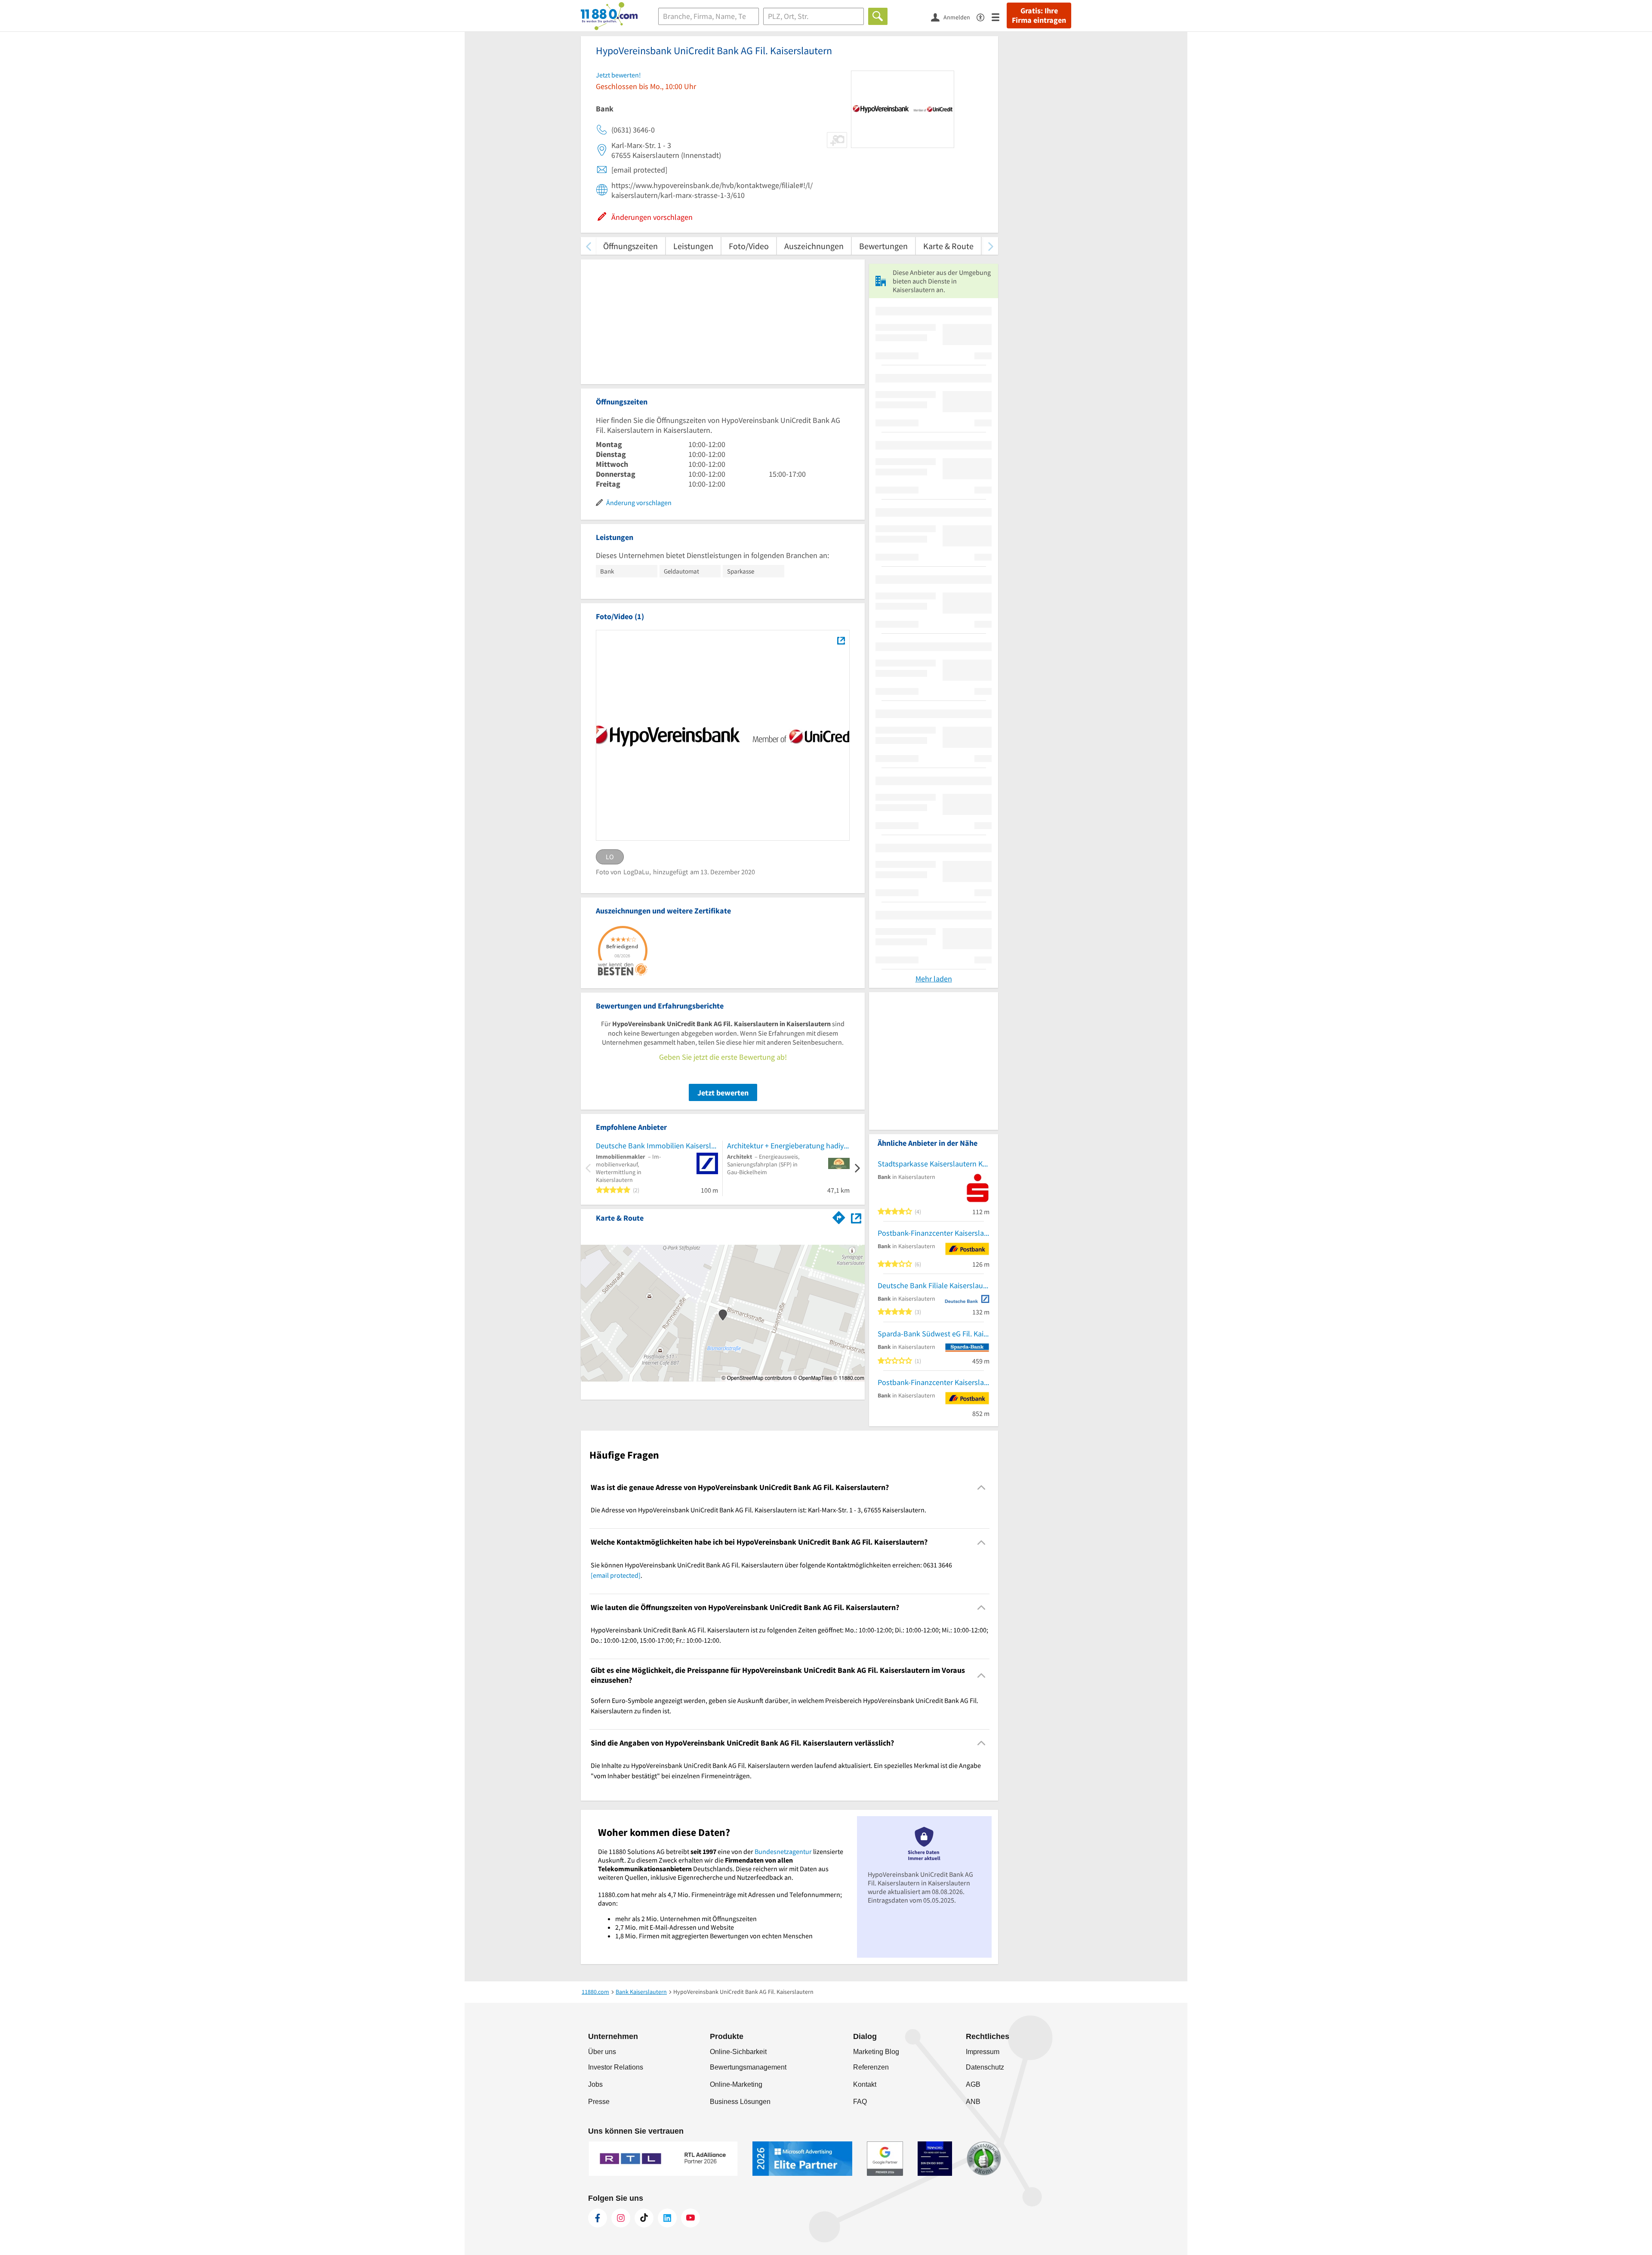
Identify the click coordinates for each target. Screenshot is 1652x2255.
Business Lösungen (740, 2102)
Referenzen (871, 2067)
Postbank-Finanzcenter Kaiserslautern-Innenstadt (934, 1233)
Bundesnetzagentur (783, 1851)
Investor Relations (616, 2067)
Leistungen (693, 246)
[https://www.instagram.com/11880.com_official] (621, 2218)
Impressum (983, 2052)
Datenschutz (985, 2067)
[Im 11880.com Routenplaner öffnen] (839, 1216)
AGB (973, 2084)
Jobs (595, 2084)
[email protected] (616, 1575)
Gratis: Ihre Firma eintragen (1039, 15)
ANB (973, 2102)
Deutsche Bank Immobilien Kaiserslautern (657, 1146)
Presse (599, 2102)
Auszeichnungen (814, 246)
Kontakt (865, 2084)
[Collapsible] (982, 1488)
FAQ (860, 2102)
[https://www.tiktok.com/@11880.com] (644, 2218)
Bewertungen (883, 246)
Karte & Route (948, 246)
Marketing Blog (876, 2052)
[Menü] (999, 17)
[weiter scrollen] (991, 246)
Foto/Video (749, 246)
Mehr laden (934, 979)
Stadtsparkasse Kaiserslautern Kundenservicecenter (934, 1164)
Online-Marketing (736, 2084)
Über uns (602, 2052)
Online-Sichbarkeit (738, 2052)
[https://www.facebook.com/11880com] (598, 2218)
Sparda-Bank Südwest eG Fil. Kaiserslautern (934, 1334)
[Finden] (878, 16)
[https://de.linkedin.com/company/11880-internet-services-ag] (667, 2218)
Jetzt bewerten (723, 1093)
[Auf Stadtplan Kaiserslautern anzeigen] (856, 1217)
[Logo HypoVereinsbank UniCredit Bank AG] (841, 640)
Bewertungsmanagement (748, 2067)
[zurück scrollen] (588, 246)
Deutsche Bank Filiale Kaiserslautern (934, 1285)
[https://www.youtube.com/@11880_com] (690, 2218)
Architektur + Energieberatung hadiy (785, 1146)
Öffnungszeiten (630, 246)
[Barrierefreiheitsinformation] (984, 17)
